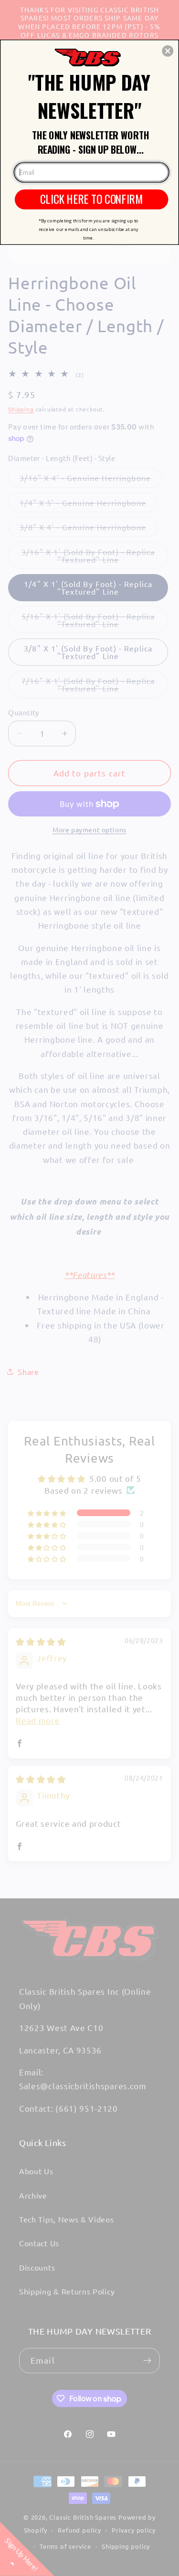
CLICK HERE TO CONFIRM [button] (91, 199)
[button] (168, 51)
